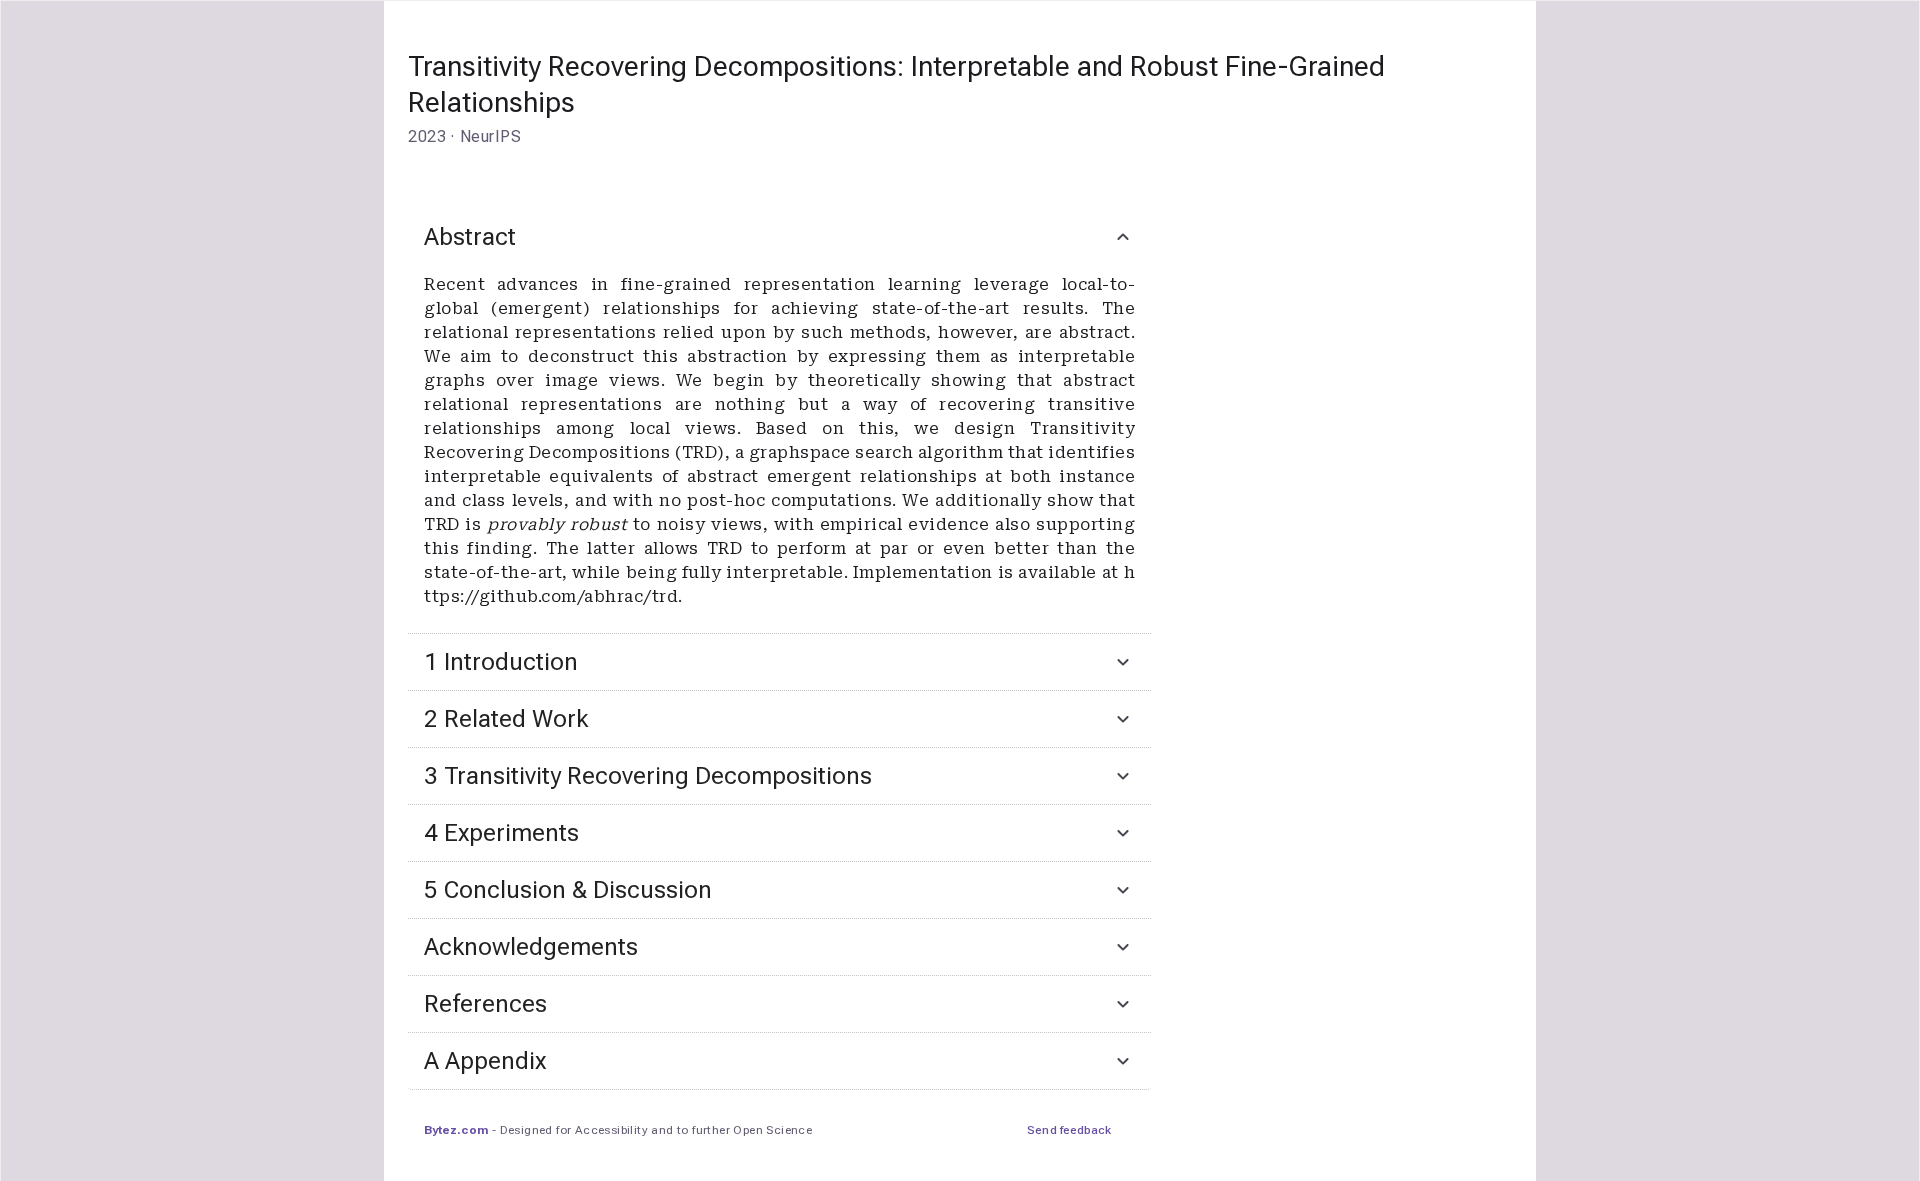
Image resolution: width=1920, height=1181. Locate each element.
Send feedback (1069, 1130)
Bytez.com (456, 1130)
